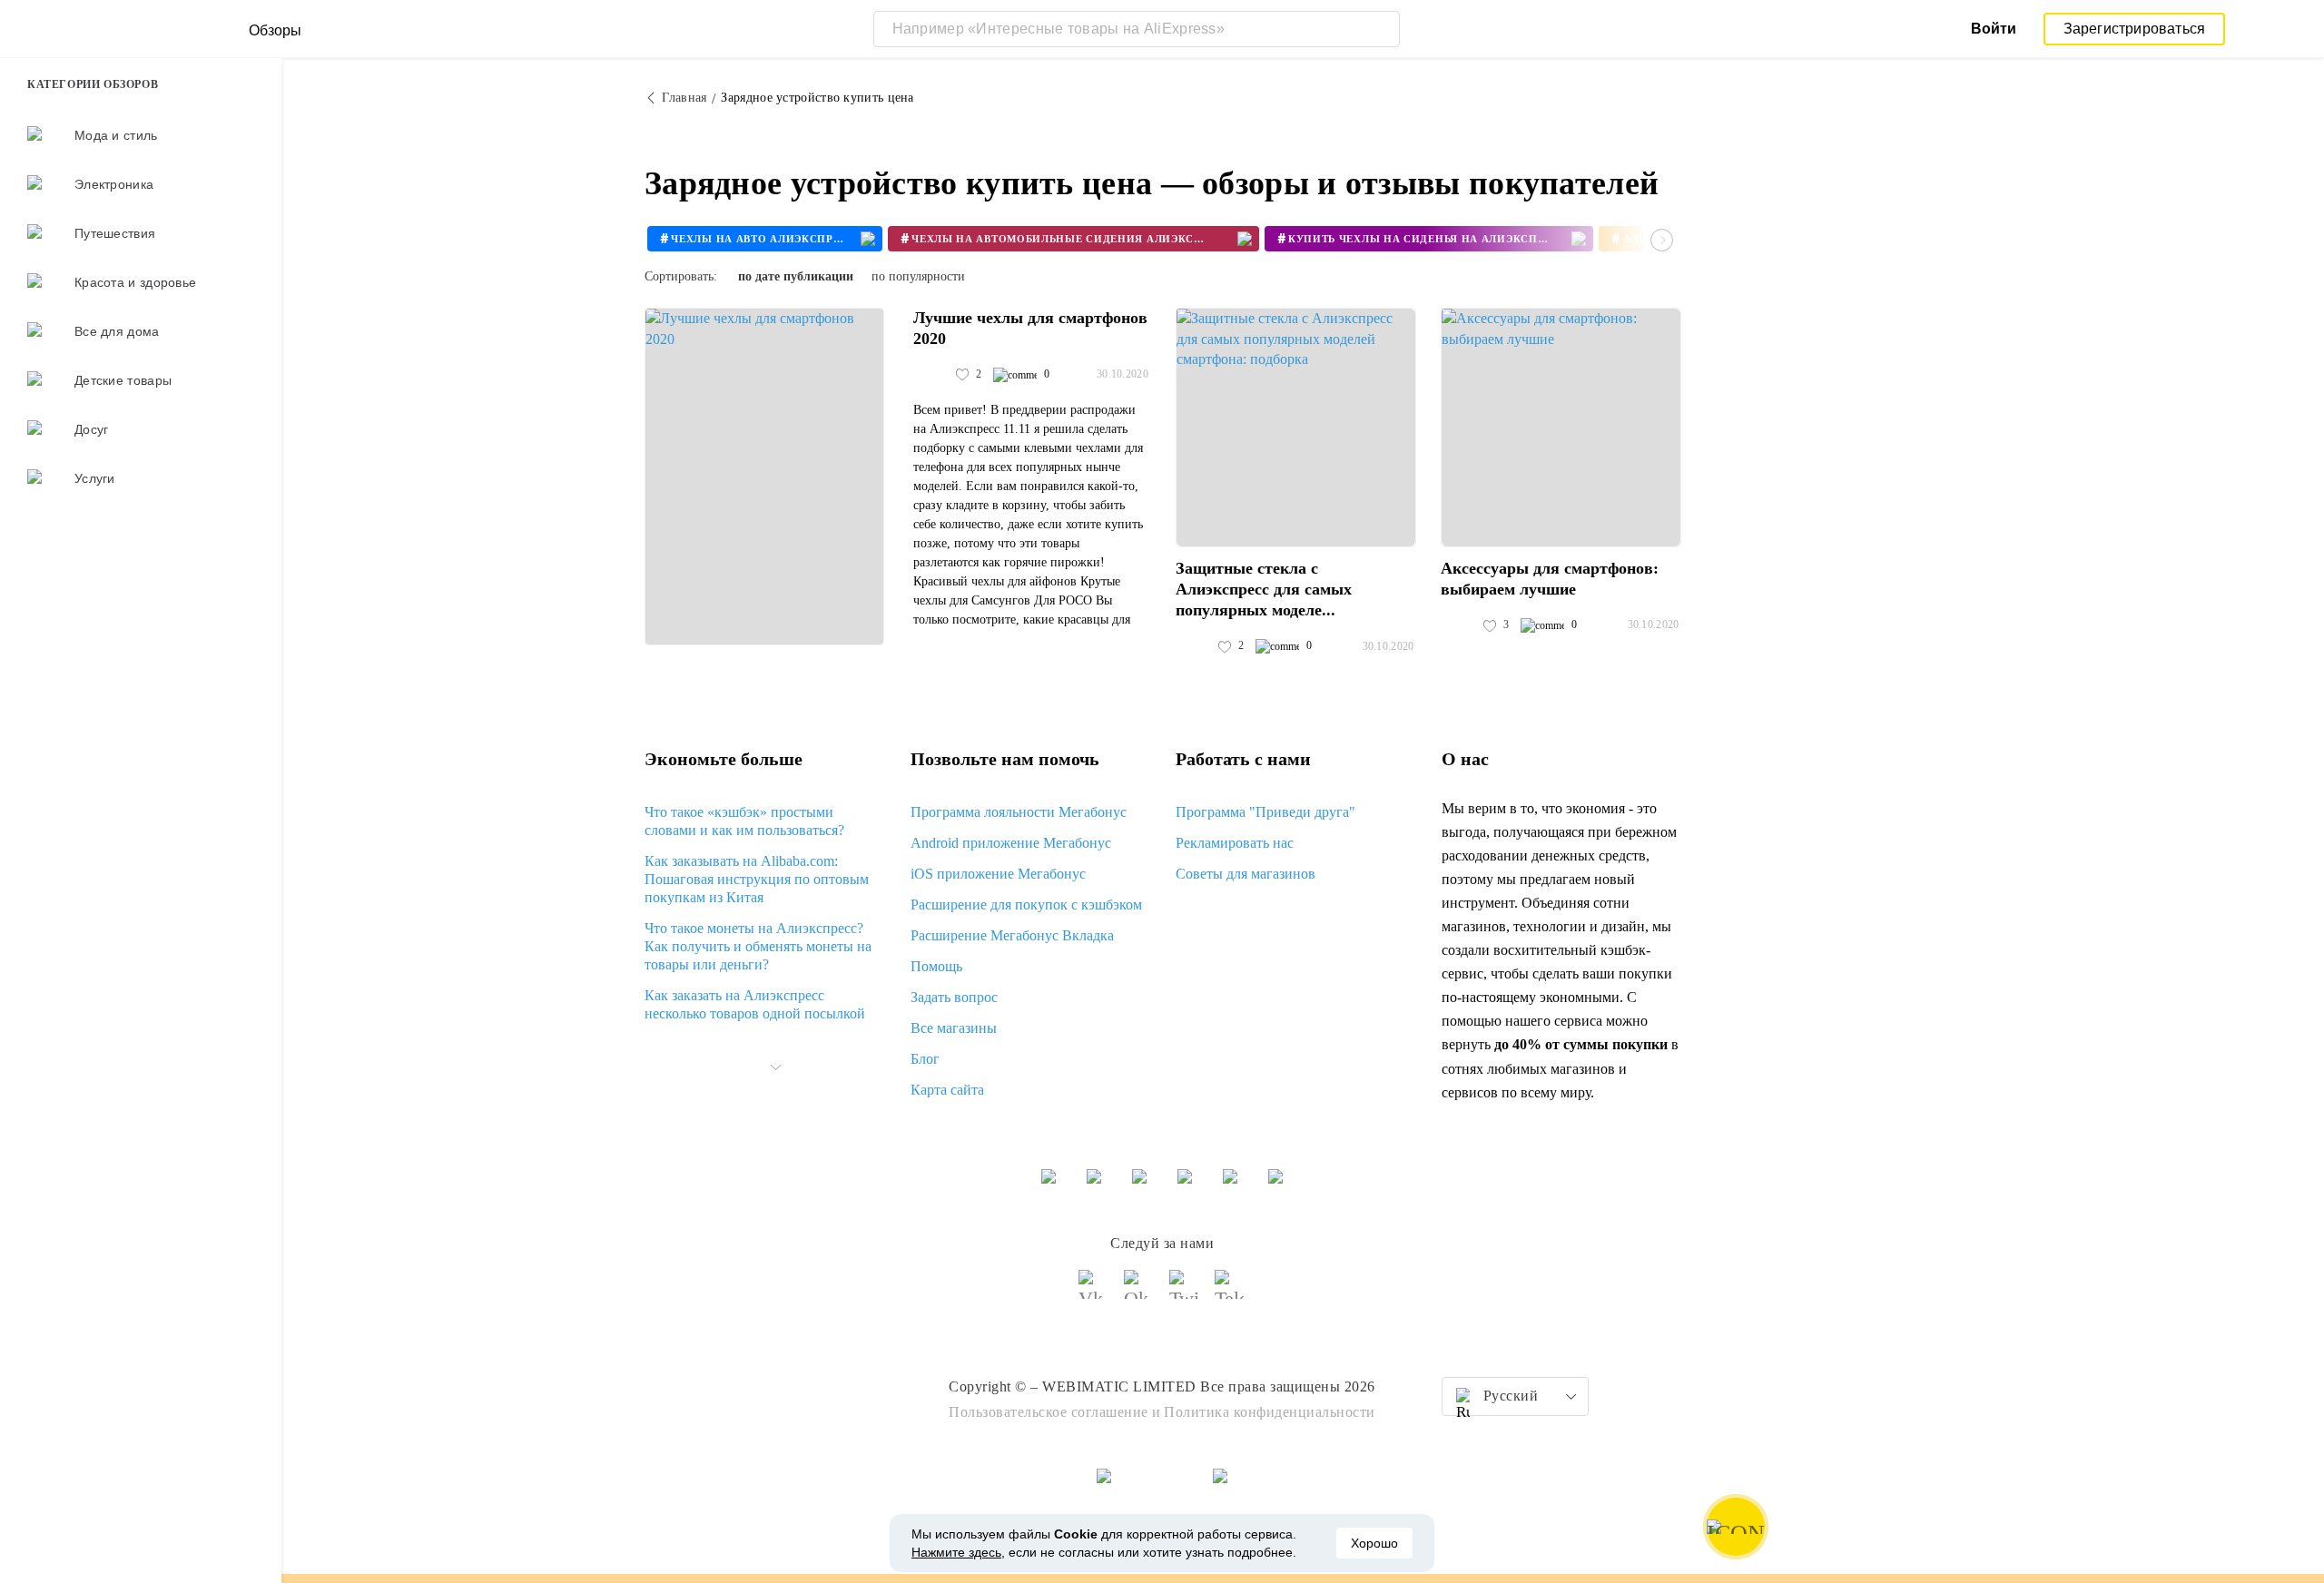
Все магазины (954, 1028)
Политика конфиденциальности (1270, 1412)
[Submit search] (1382, 29)
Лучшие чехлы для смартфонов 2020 (1030, 328)
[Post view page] (764, 477)
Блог (925, 1059)
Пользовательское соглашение (1049, 1412)
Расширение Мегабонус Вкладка (1012, 935)
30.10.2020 (1123, 374)
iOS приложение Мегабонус (998, 874)
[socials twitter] (1185, 1293)
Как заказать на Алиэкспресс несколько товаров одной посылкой (755, 1004)
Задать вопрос (954, 997)
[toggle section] (775, 1067)
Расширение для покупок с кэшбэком (1026, 905)
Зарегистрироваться (2135, 29)
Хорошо (1374, 1543)
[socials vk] (1094, 1293)
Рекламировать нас (1235, 843)
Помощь (936, 966)
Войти (1994, 29)
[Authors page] (932, 375)
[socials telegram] (1230, 1293)
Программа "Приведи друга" (1265, 812)
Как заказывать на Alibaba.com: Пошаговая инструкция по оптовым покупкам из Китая (757, 879)
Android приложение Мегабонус (1011, 843)
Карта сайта (947, 1090)
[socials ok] (1139, 1293)
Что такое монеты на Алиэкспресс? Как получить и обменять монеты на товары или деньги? (758, 946)
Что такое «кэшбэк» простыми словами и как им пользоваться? (744, 821)
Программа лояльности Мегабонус (1019, 812)
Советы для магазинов (1246, 874)
